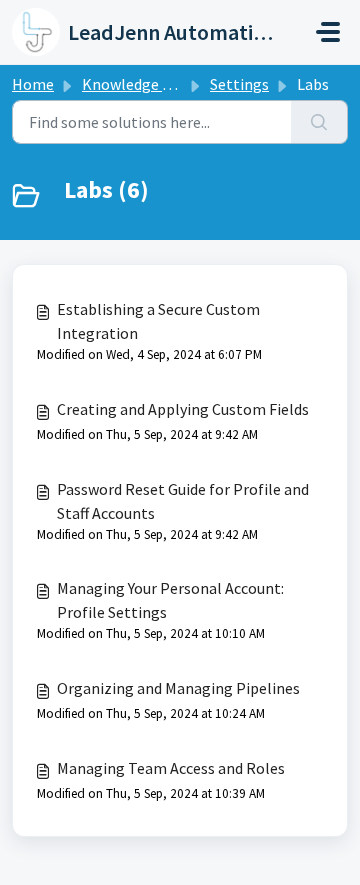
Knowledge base (138, 84)
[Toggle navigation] (328, 32)
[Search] (319, 122)
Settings (239, 84)
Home (33, 84)
